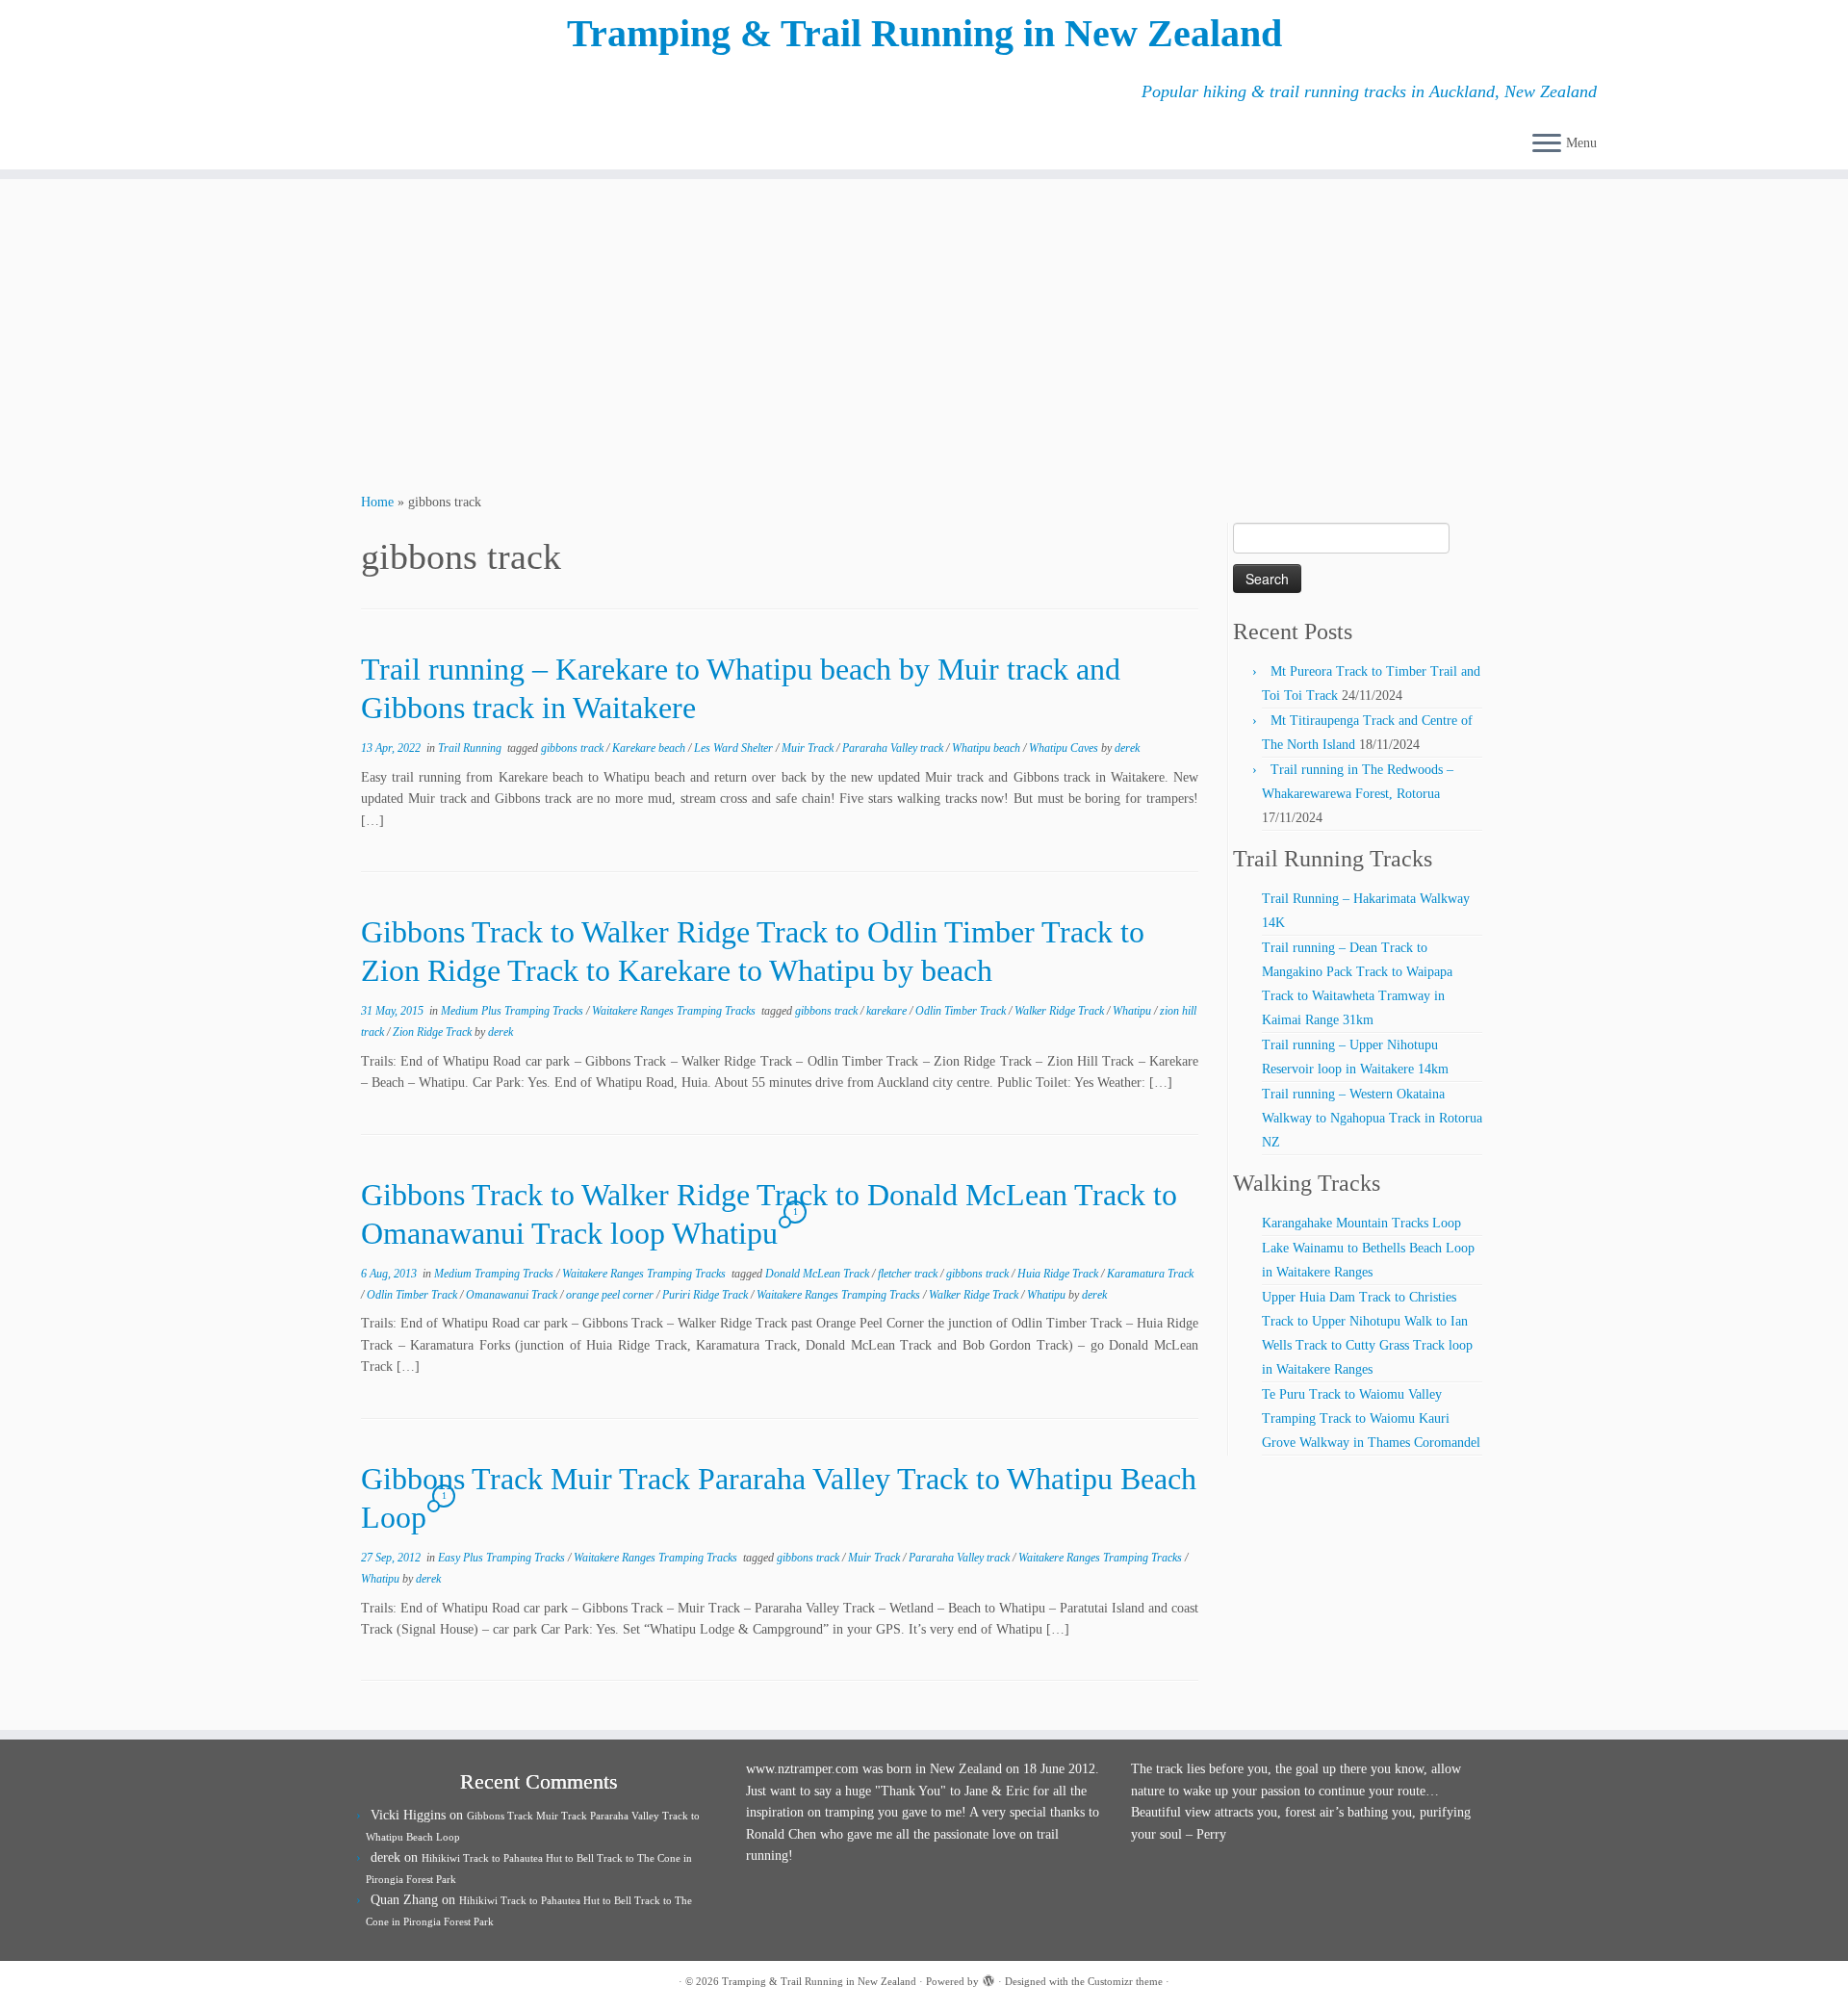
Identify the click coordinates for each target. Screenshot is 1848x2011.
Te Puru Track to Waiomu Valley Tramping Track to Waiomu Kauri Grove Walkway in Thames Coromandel (1371, 1418)
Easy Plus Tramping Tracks (503, 1558)
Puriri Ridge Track (706, 1295)
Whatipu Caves (1065, 748)
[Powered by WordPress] (988, 1978)
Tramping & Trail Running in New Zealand (924, 33)
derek (1127, 748)
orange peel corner (611, 1295)
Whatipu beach (988, 748)
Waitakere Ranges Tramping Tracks (675, 1011)
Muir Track (809, 748)
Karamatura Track (1150, 1274)
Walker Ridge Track (1061, 1011)
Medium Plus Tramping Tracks (513, 1011)
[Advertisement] (924, 333)
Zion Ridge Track (434, 1032)
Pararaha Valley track (894, 748)
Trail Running (471, 748)
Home (377, 502)
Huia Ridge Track (1059, 1274)
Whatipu (1133, 1011)
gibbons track (574, 748)
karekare (888, 1011)
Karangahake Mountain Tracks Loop (1361, 1223)
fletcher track (909, 1274)
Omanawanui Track (513, 1295)
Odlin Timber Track (962, 1011)
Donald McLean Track (819, 1274)
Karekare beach (650, 748)
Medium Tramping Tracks (495, 1274)
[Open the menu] (1547, 144)
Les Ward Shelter (735, 748)
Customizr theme (1125, 1981)
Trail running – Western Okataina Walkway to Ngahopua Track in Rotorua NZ (1372, 1118)
